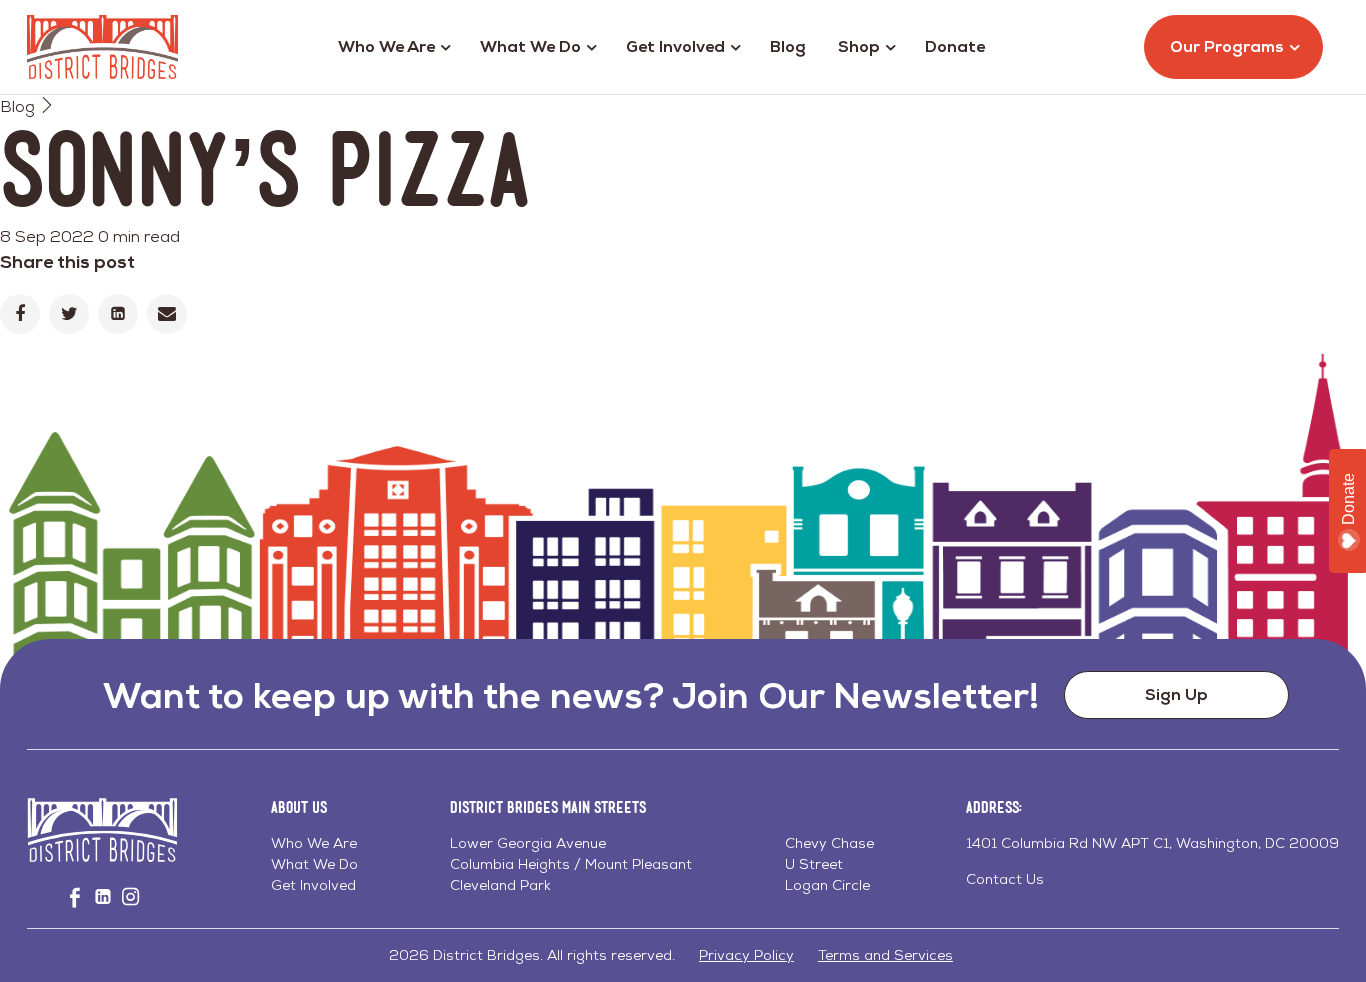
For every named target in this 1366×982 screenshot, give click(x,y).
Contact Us (1005, 879)
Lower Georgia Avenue (528, 843)
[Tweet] (69, 314)
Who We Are (386, 46)
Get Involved (675, 46)
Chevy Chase (829, 843)
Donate (955, 46)
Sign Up (1176, 694)
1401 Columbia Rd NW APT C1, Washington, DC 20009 (1152, 843)
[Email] (167, 314)
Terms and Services (885, 955)
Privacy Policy (746, 955)
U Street (814, 864)
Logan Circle (827, 885)
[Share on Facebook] (20, 314)
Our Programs (1227, 46)
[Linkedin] (118, 314)
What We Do (530, 46)
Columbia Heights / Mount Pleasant (571, 864)
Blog (788, 46)
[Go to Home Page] (102, 47)
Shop (859, 46)
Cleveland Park (500, 885)
